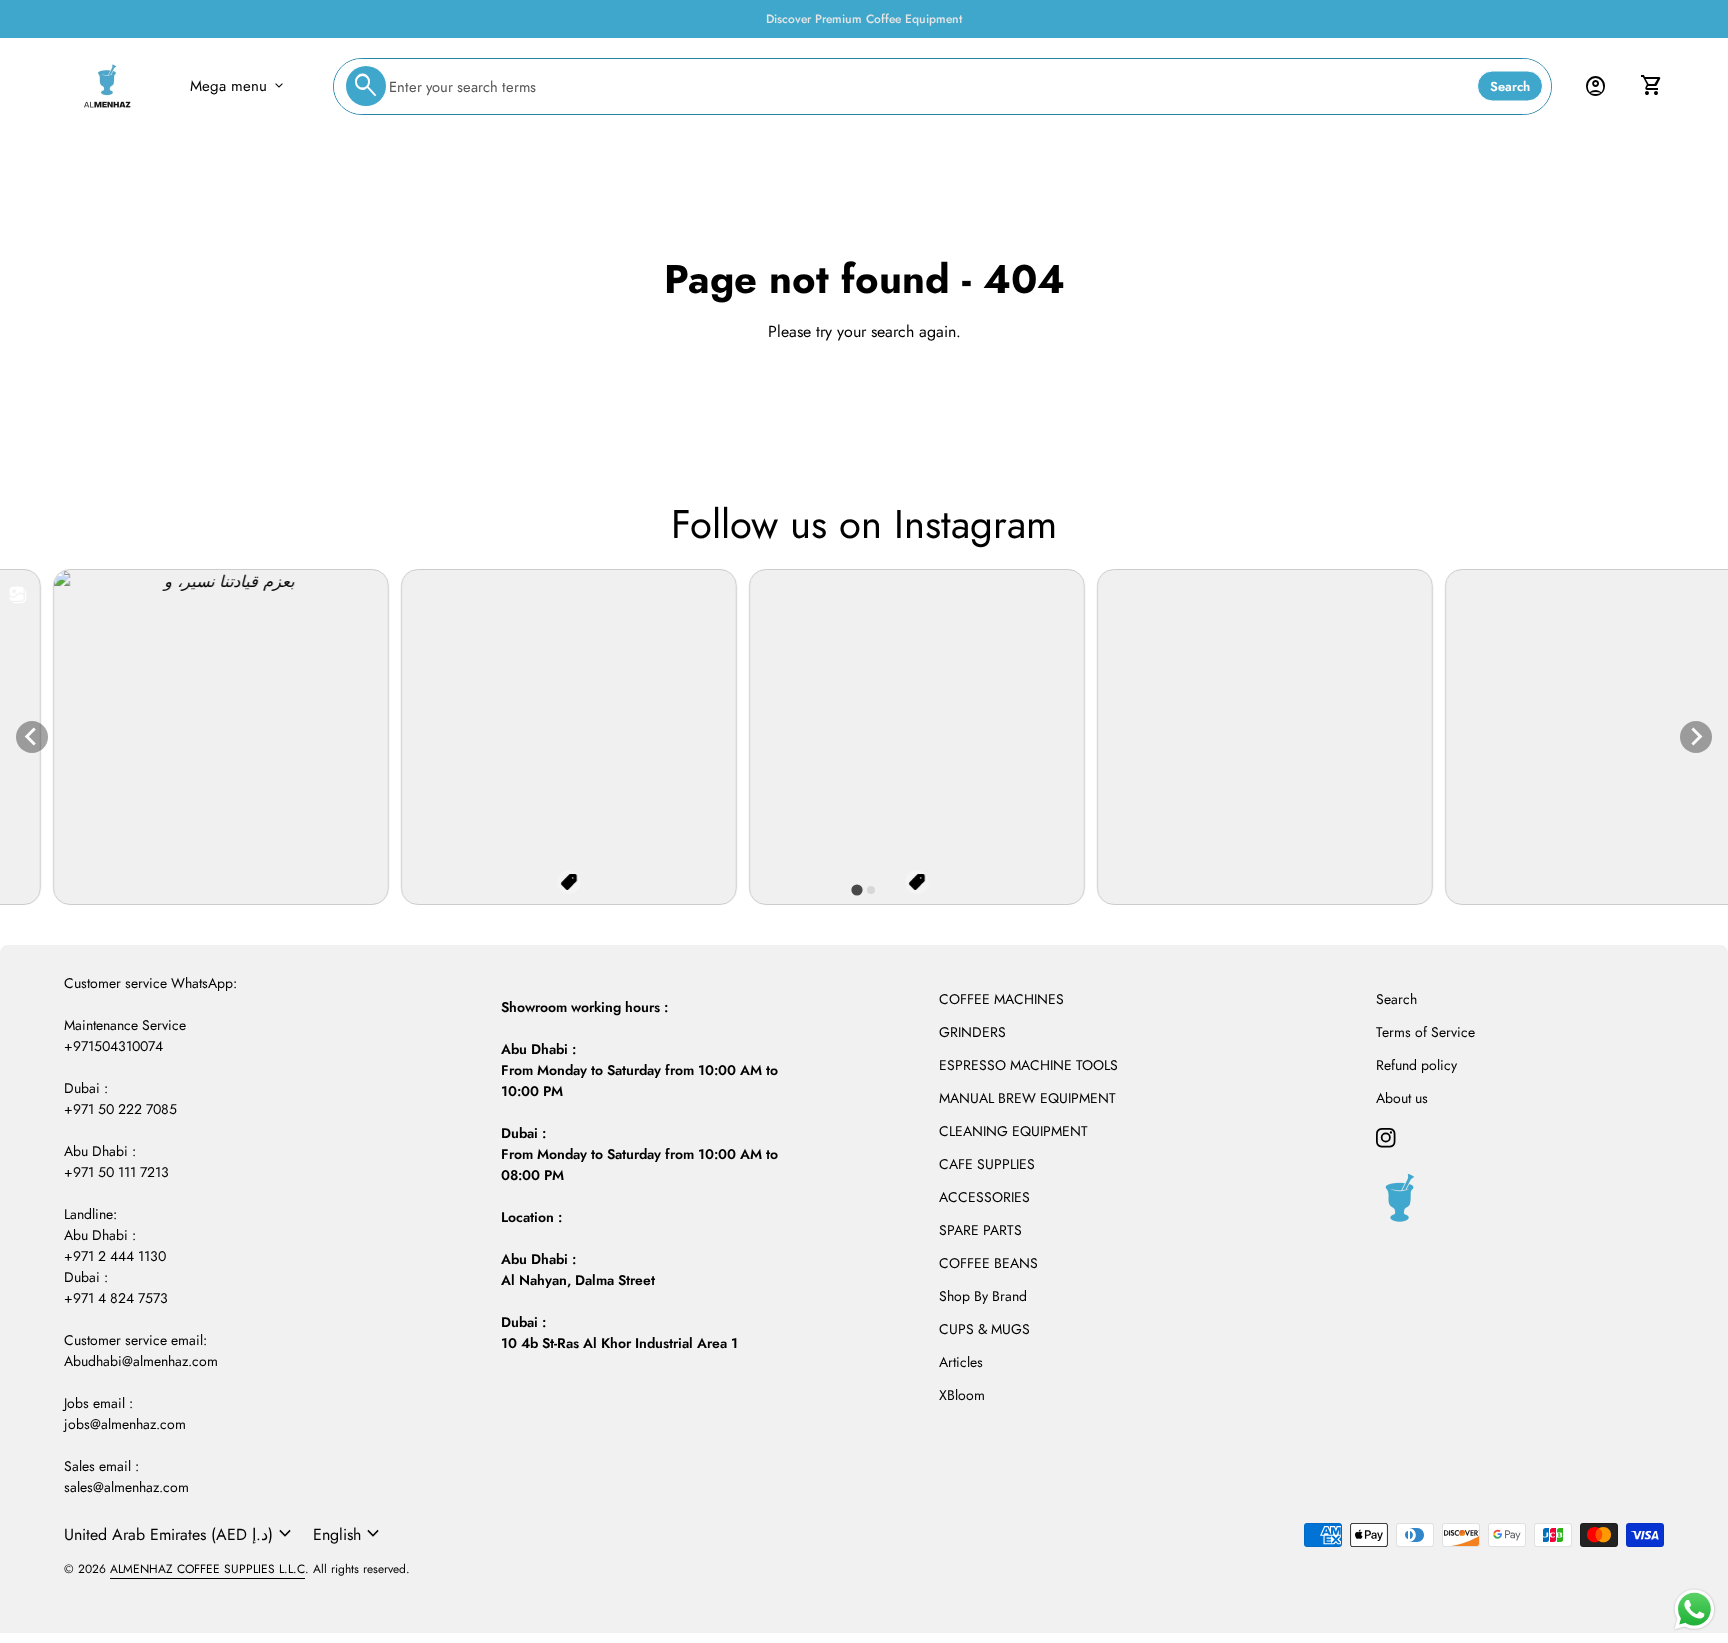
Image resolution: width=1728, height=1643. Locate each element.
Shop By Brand (983, 1296)
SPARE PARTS (980, 1230)
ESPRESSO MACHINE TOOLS (1028, 1065)
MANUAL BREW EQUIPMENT (1027, 1098)
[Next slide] (1696, 737)
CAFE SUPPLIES (987, 1164)
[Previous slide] (32, 737)
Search (1510, 86)
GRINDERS (972, 1032)
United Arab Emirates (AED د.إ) (180, 1534)
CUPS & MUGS (984, 1329)
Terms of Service (1425, 1032)
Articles (961, 1362)
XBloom (962, 1395)
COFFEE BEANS (988, 1263)
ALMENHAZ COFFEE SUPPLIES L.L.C (207, 1569)
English (349, 1534)
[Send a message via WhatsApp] (1694, 1609)
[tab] (856, 889)
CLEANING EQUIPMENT (1013, 1131)
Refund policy (1416, 1065)
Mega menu (238, 86)
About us (1402, 1098)
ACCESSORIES (984, 1197)
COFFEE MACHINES (1001, 999)
